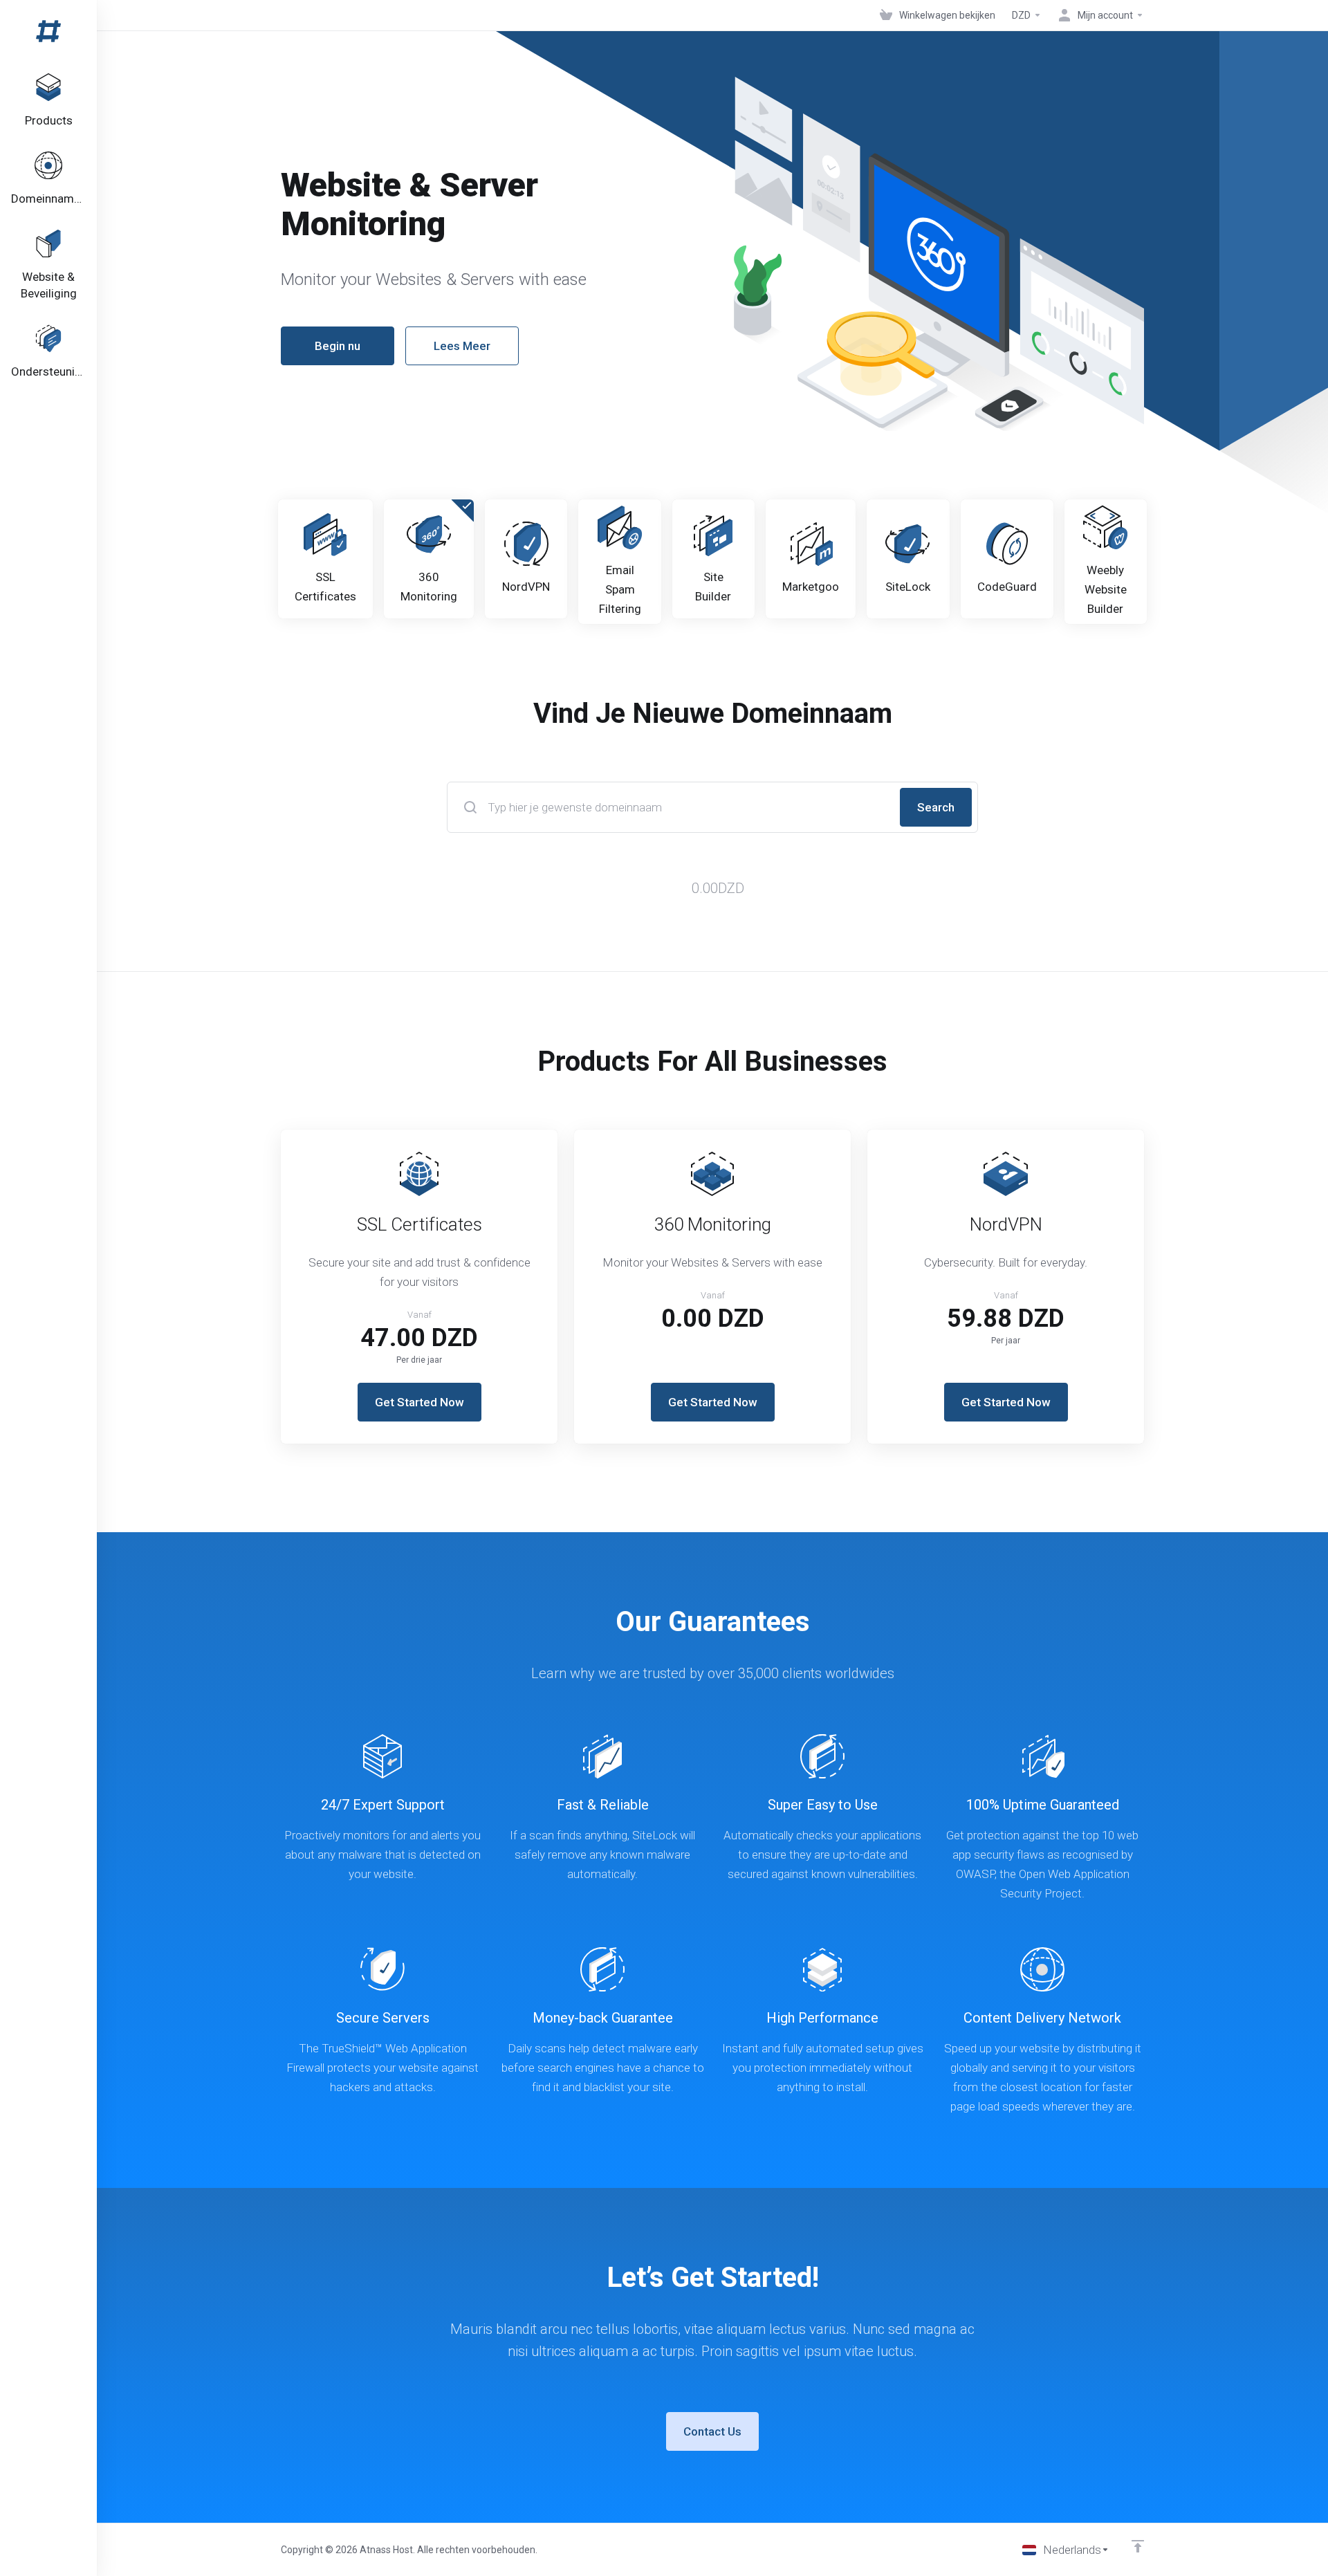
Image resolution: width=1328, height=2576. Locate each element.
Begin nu (338, 346)
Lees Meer (462, 346)
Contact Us (712, 2431)
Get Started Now (419, 1402)
